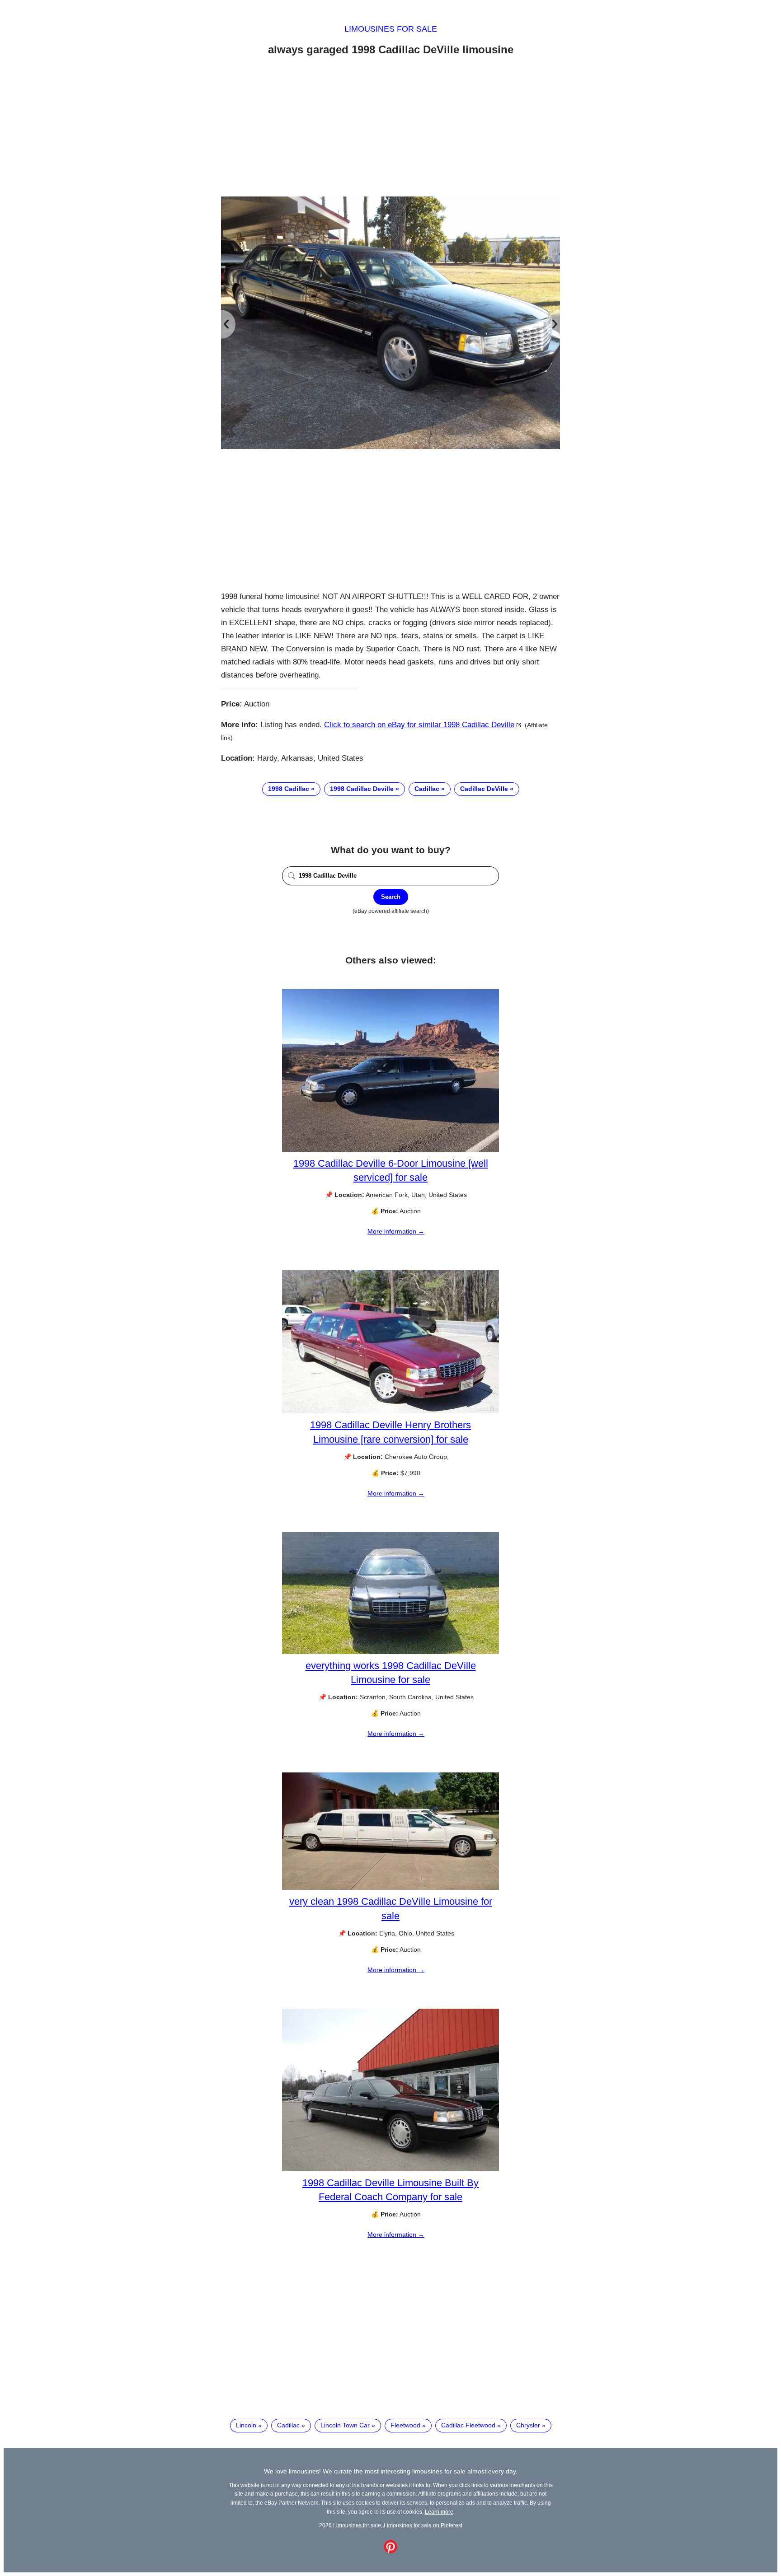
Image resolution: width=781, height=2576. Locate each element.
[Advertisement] (390, 128)
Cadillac (427, 789)
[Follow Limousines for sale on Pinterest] (390, 2551)
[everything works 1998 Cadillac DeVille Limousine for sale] (390, 1652)
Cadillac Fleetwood (468, 2425)
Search (391, 897)
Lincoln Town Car (345, 2425)
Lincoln (246, 2425)
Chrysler (528, 2425)
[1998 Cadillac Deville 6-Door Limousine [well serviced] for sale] (390, 1150)
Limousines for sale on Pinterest (423, 2525)
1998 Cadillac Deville (362, 789)
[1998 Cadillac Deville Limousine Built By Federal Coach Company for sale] (390, 2169)
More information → (396, 1231)
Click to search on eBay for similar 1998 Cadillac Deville (419, 725)
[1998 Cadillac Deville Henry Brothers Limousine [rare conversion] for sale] (390, 1411)
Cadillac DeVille (484, 789)
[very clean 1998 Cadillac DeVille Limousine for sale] (390, 1888)
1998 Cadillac (289, 789)
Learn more (439, 2512)
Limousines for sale (391, 29)
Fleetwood (405, 2425)
